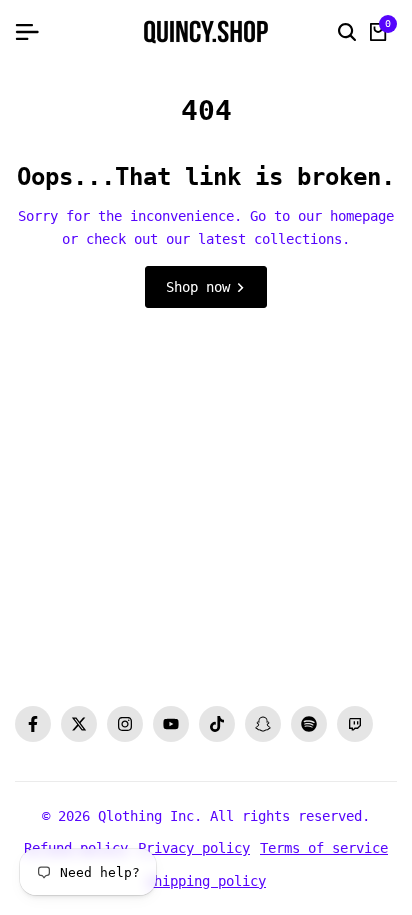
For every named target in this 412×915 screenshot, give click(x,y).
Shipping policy (206, 881)
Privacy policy (194, 848)
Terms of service (324, 848)
